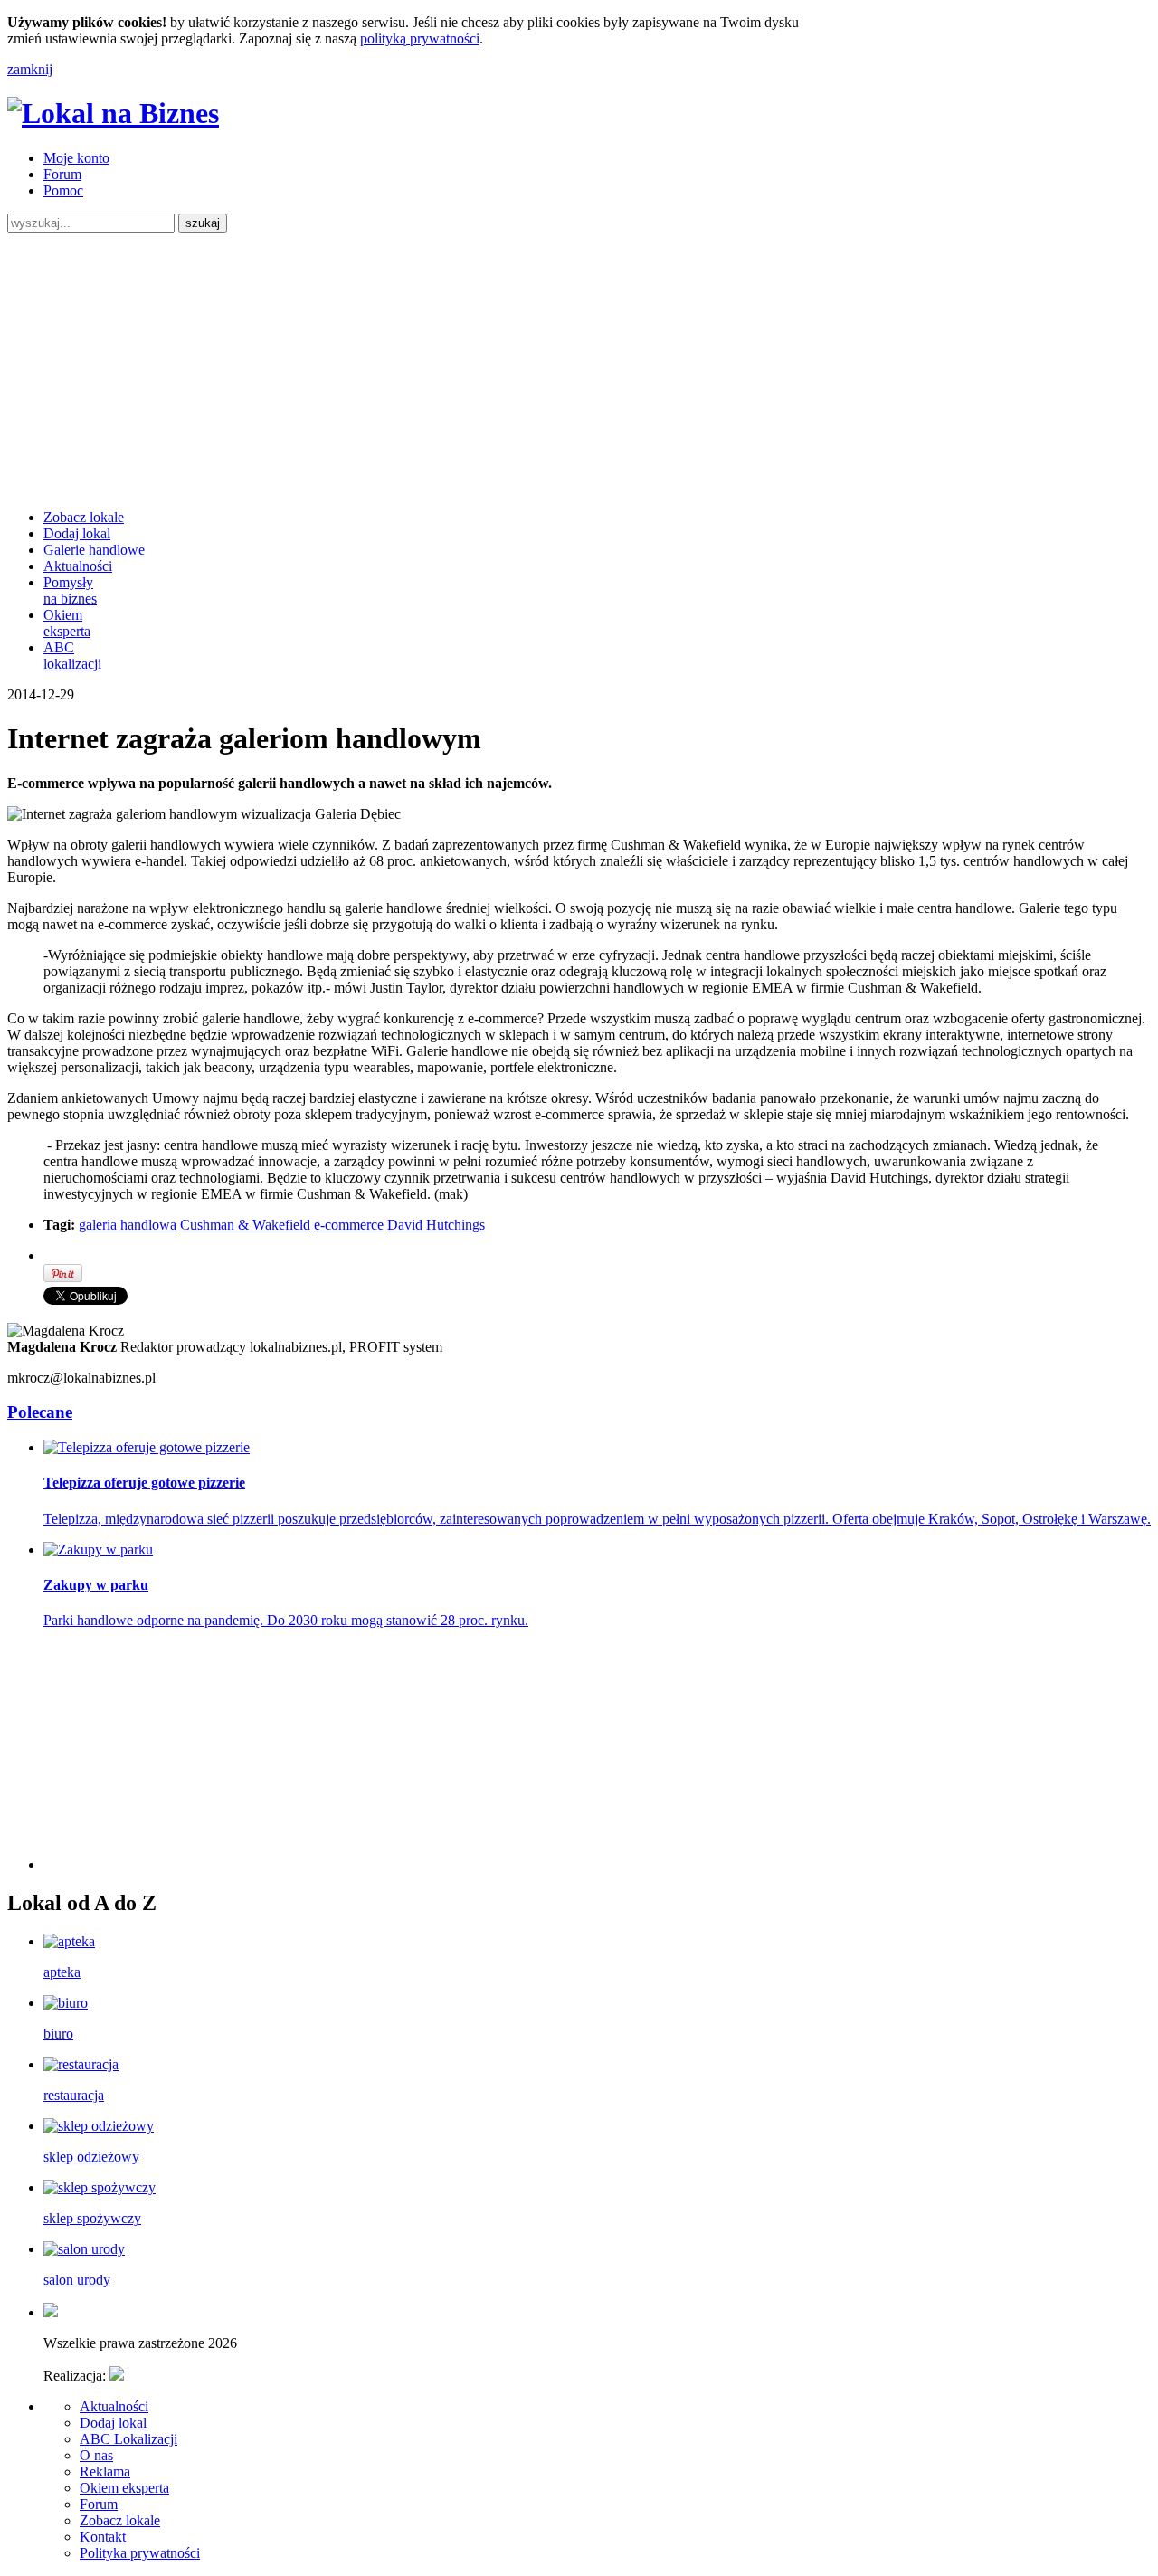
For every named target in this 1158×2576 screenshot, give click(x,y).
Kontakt (103, 2537)
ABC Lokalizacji (128, 2439)
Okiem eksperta (67, 623)
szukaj (203, 223)
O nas (96, 2455)
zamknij (30, 69)
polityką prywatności (420, 38)
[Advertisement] (579, 368)
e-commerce (349, 1225)
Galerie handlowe (94, 550)
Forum (62, 174)
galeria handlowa (128, 1225)
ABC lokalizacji (72, 656)
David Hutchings (436, 1225)
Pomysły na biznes (70, 590)
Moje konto (76, 158)
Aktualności (78, 566)
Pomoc (63, 190)
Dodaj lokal (77, 533)
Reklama (105, 2471)
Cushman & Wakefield (245, 1225)
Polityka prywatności (140, 2553)
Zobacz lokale (84, 517)
